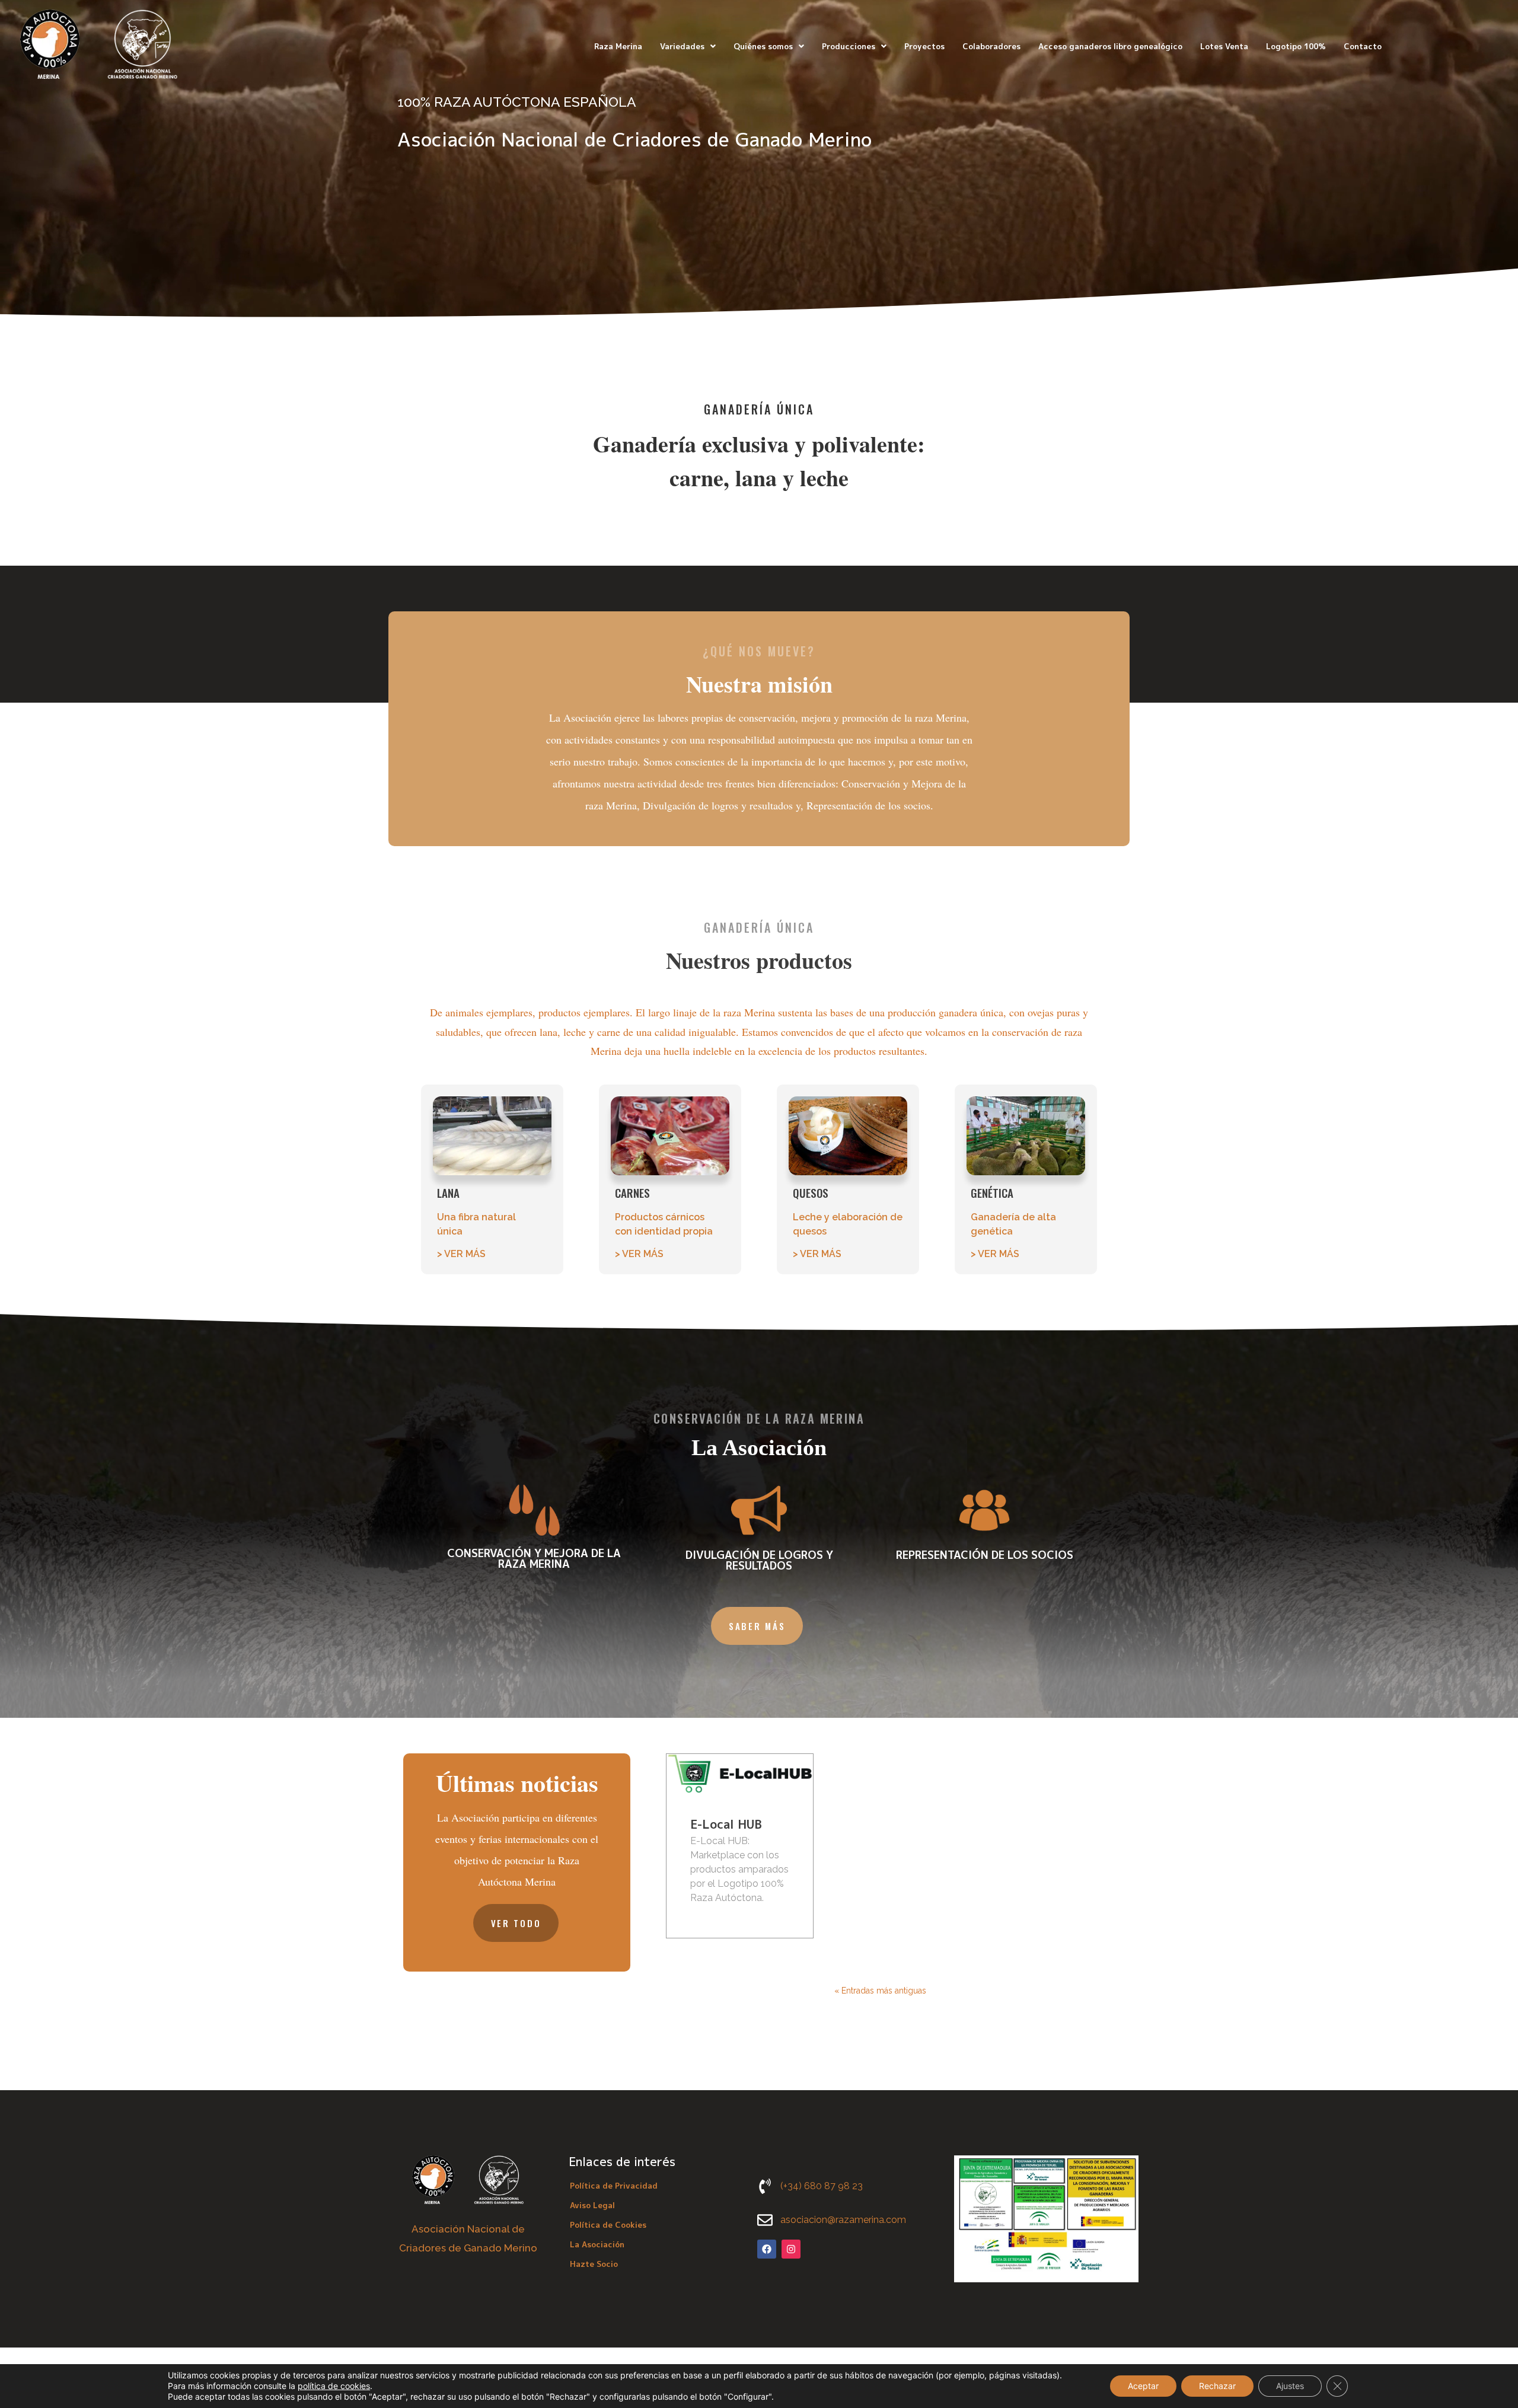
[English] (1433, 45)
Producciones (849, 46)
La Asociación (597, 2244)
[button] (688, 47)
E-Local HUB (726, 1824)
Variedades (682, 46)
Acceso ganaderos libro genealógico (1110, 46)
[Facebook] (767, 2249)
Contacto (1363, 46)
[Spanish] (1447, 45)
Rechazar (1217, 2386)
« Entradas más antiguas (880, 1991)
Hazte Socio (594, 2264)
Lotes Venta (1224, 46)
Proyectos (924, 46)
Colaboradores (991, 46)
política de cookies (334, 2386)
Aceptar (1143, 2386)
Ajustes (1290, 2386)
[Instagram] (791, 2249)
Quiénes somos (763, 46)
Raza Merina (618, 46)
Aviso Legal (592, 2205)
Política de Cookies (608, 2225)
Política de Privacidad (614, 2186)
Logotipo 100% (1296, 46)
